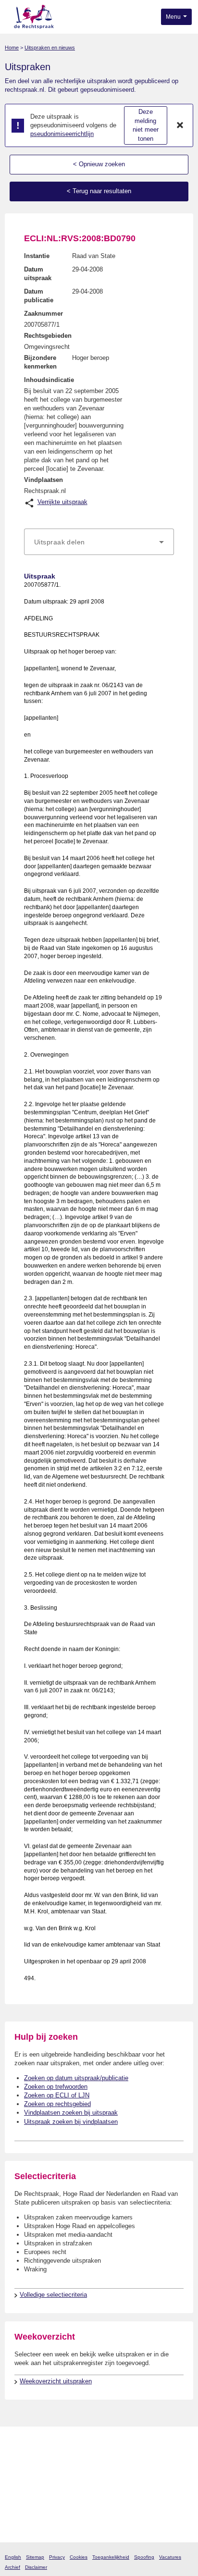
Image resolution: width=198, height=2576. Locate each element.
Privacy (57, 2557)
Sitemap (35, 2557)
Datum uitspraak (38, 274)
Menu (174, 17)
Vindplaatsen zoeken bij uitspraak (71, 2113)
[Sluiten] (180, 125)
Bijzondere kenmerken (40, 362)
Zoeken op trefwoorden (56, 2087)
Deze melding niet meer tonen (146, 125)
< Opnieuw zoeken (99, 164)
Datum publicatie (39, 296)
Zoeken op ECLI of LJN (57, 2095)
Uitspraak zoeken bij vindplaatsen (71, 2122)
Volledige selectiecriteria (53, 2295)
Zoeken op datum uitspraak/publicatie (76, 2078)
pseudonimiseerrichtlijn (62, 134)
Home (12, 48)
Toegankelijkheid (111, 2557)
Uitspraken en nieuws (50, 48)
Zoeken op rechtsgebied (57, 2104)
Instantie (37, 256)
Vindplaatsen (43, 480)
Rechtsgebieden (48, 336)
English (13, 2557)
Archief (12, 2567)
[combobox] (99, 542)
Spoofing (144, 2557)
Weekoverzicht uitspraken (56, 2381)
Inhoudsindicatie (49, 380)
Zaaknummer (43, 314)
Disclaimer (36, 2567)
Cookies (79, 2557)
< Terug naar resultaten (99, 191)
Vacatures (170, 2557)
